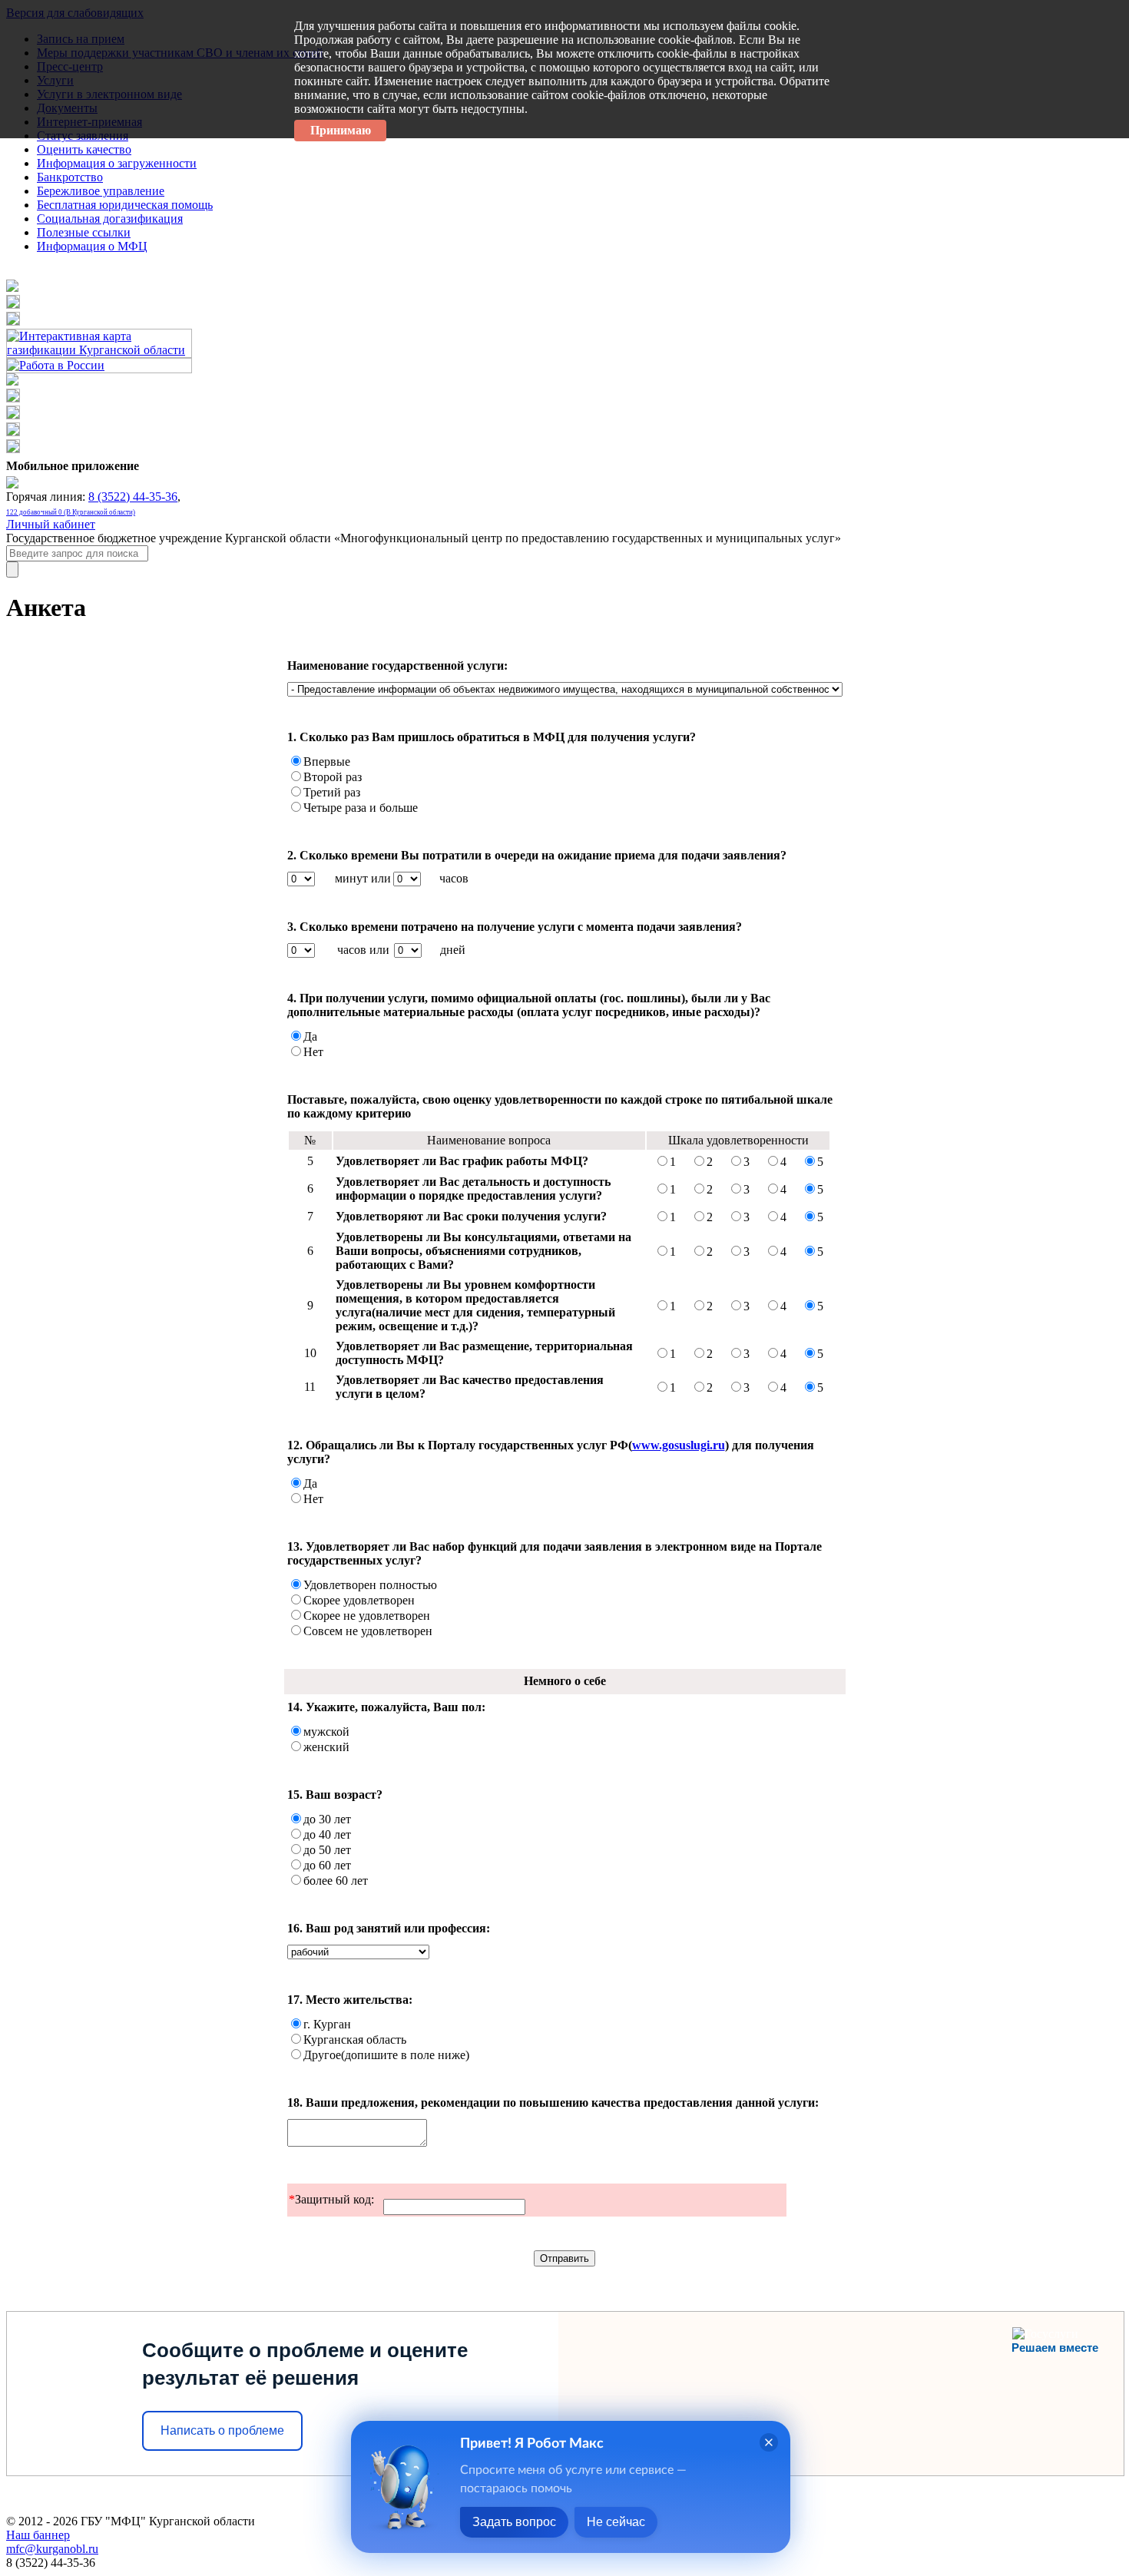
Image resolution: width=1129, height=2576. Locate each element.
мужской (326, 1732)
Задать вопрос (514, 2522)
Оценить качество (84, 149)
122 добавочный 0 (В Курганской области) (71, 512)
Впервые (327, 762)
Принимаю (341, 130)
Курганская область (355, 2040)
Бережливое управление (101, 191)
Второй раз (333, 777)
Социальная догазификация (110, 219)
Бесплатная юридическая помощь (125, 205)
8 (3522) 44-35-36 (133, 497)
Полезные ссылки (84, 232)
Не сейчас (616, 2522)
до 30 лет (327, 1819)
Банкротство (70, 177)
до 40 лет (327, 1834)
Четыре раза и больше (361, 808)
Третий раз (332, 792)
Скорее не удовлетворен (367, 1616)
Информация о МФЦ (92, 246)
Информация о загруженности (117, 163)
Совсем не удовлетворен (368, 1631)
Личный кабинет (51, 524)
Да (310, 1036)
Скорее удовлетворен (359, 1600)
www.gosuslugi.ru (679, 1445)
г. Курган (327, 2024)
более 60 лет (336, 1881)
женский (326, 1747)
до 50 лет (327, 1850)
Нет (313, 1052)
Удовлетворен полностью (370, 1585)
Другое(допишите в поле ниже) (386, 2055)
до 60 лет (327, 1865)
